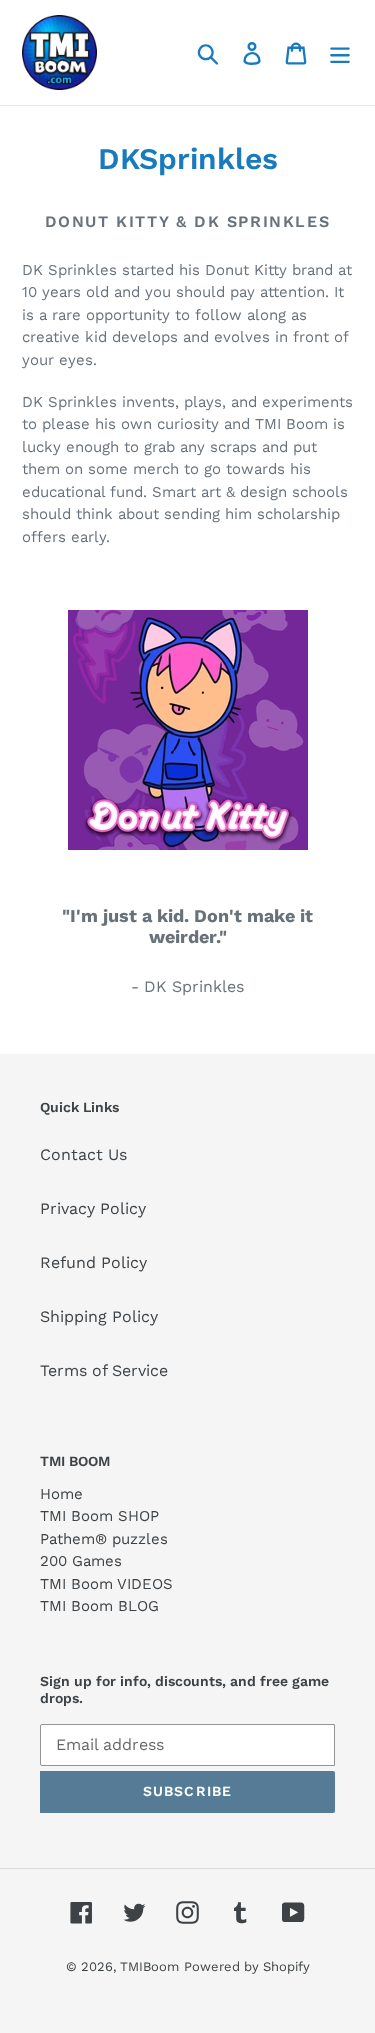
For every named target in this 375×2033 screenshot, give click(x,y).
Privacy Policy (93, 1208)
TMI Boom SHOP (99, 1516)
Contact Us (83, 1154)
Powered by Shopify (247, 1966)
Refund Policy (93, 1262)
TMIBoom (149, 1966)
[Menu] (340, 52)
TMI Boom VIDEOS (106, 1584)
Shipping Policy (99, 1316)
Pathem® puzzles (104, 1539)
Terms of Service (104, 1370)
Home (61, 1494)
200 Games (81, 1561)
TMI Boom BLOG (99, 1606)
